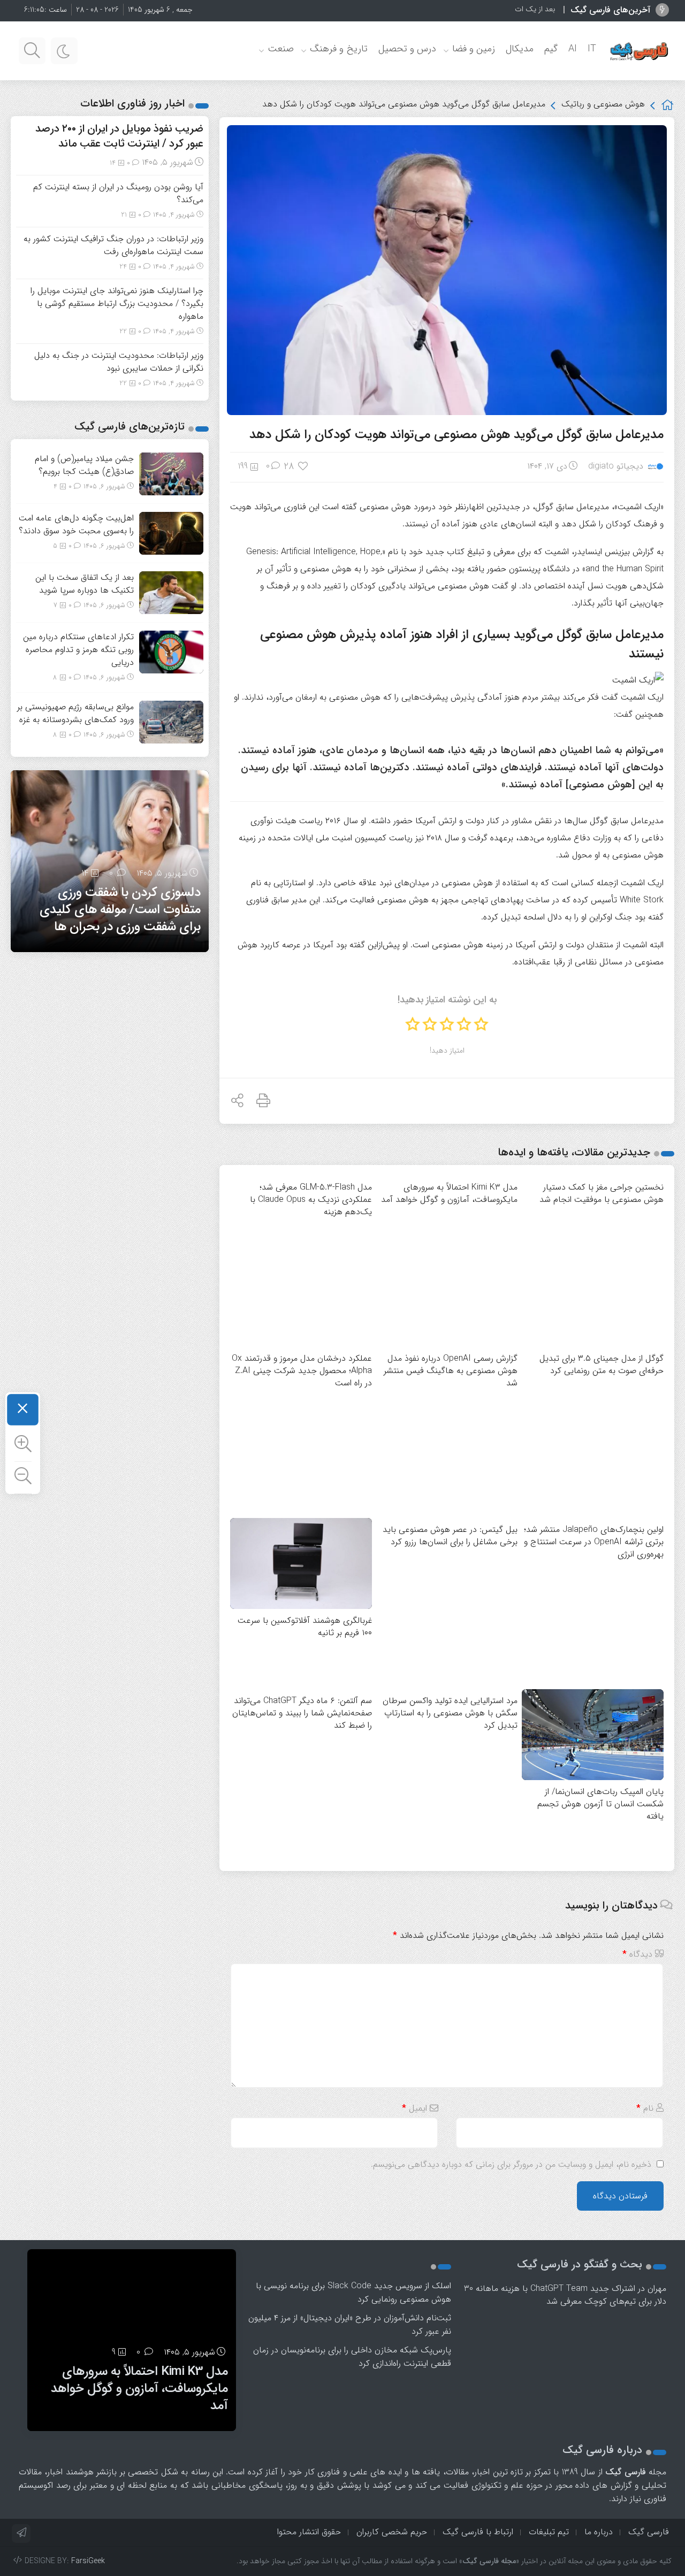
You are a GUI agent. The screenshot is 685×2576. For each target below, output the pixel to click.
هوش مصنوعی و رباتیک (603, 104)
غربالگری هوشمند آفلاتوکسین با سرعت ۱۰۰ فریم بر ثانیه (305, 1627)
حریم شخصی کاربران (392, 2532)
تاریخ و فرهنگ (339, 49)
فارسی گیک (649, 2532)
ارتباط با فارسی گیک (478, 2532)
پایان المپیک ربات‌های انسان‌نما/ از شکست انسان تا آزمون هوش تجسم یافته (600, 1804)
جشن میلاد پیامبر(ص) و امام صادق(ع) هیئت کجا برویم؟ (84, 465)
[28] (304, 466)
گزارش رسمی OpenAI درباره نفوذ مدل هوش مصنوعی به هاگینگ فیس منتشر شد (451, 1371)
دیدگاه (637, 1954)
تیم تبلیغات (549, 2532)
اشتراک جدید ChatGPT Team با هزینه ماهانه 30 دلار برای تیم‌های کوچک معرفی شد (565, 2295)
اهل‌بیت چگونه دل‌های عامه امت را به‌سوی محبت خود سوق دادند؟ (76, 524)
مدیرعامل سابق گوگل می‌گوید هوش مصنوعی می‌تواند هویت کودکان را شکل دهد (456, 435)
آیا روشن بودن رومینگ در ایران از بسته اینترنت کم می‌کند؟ (118, 193)
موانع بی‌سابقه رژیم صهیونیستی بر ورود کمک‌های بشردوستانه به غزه (75, 713)
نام (645, 2108)
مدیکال (520, 49)
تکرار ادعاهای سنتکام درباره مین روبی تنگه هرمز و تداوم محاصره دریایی (78, 650)
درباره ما (599, 2532)
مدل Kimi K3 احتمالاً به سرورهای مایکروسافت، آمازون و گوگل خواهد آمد (139, 2389)
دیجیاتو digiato (616, 466)
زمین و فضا (474, 49)
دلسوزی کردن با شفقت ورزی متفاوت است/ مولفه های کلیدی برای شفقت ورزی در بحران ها (120, 910)
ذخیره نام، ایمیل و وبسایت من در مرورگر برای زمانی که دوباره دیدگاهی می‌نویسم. (511, 2164)
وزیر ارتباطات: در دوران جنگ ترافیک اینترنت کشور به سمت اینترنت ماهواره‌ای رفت (113, 245)
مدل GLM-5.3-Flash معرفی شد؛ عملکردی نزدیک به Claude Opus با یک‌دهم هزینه (311, 1199)
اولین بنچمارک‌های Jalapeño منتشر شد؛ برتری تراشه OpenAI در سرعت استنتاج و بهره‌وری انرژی (594, 1542)
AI (573, 49)
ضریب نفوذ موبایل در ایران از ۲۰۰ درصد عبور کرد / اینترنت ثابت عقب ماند (119, 136)
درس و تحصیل (407, 49)
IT (592, 49)
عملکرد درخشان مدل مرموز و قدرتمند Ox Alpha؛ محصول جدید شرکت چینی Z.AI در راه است (302, 1371)
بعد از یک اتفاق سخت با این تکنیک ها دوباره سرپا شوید (472, 9)
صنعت (281, 49)
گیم (551, 49)
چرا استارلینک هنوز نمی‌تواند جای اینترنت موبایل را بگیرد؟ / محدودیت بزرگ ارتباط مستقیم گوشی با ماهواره (117, 304)
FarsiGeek (88, 2561)
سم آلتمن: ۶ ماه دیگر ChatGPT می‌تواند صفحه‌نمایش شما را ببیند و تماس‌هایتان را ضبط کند (302, 1713)
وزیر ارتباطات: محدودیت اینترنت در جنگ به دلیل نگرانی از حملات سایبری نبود (119, 362)
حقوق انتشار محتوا (309, 2532)
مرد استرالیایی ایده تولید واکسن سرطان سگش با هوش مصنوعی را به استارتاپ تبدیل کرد (450, 1713)
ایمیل (414, 2108)
